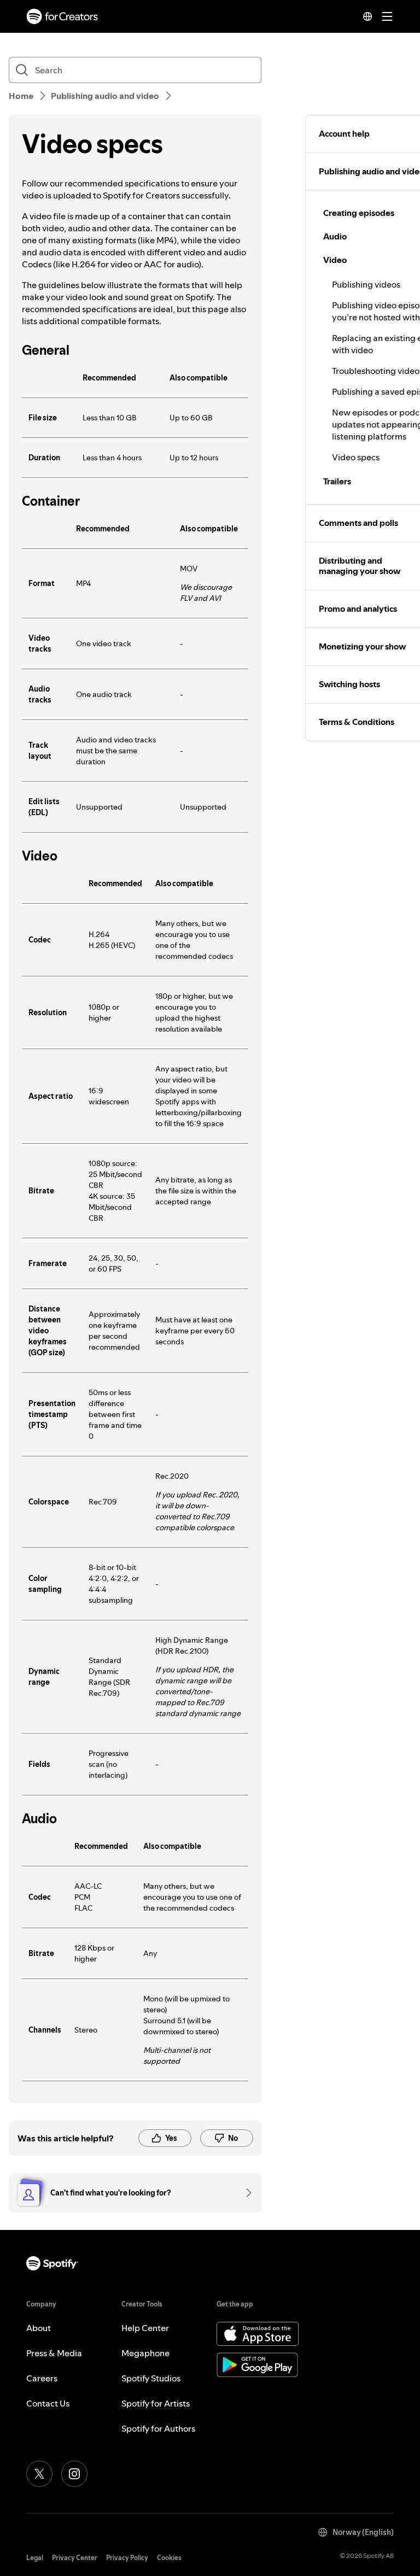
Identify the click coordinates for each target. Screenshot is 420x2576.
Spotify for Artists (156, 2403)
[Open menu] (387, 16)
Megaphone (145, 2353)
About (39, 2328)
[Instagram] (74, 2474)
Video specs (356, 457)
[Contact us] (245, 2193)
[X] (39, 2474)
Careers (42, 2378)
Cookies (169, 2558)
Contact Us (48, 2403)
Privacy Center (75, 2558)
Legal (35, 2558)
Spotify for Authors (158, 2428)
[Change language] (367, 16)
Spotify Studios (151, 2378)
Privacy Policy (127, 2558)
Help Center (145, 2328)
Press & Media (54, 2353)
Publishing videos (366, 284)
